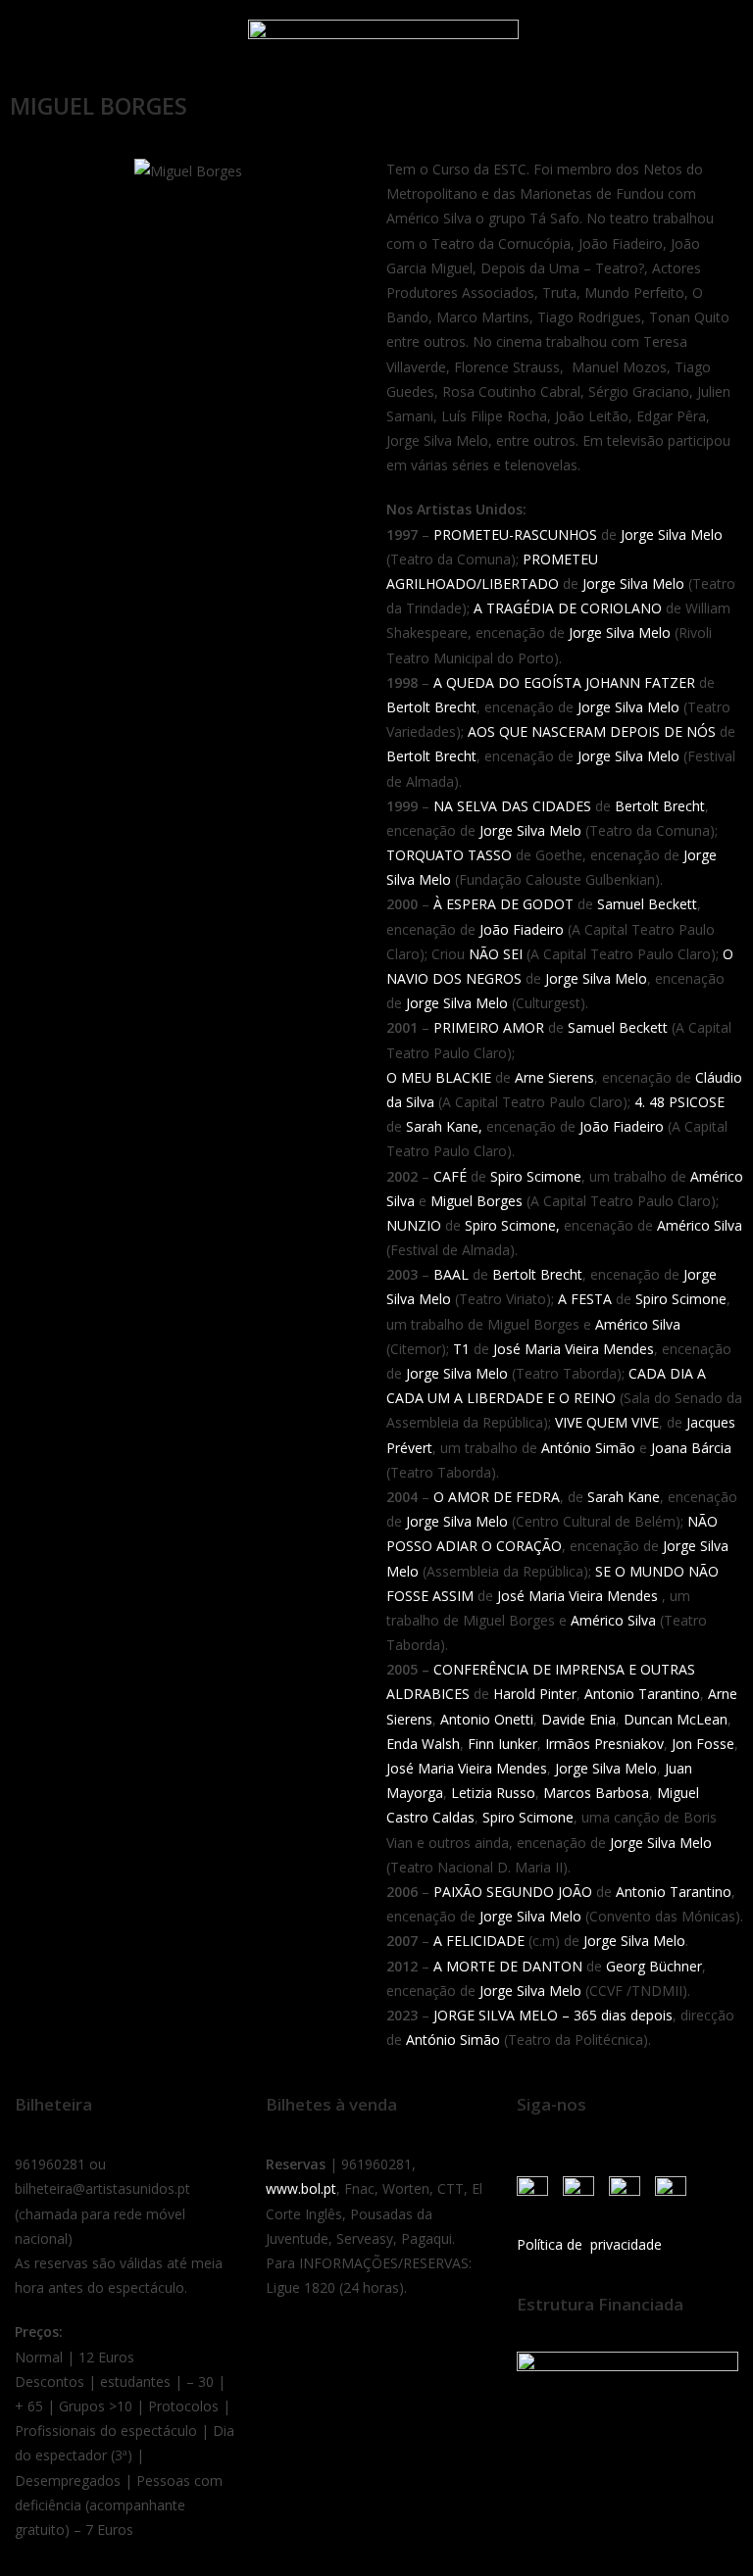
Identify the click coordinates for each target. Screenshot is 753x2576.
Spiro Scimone (536, 1176)
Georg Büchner (654, 1966)
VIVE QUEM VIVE (607, 1422)
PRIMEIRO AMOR (489, 1027)
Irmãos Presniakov (604, 1744)
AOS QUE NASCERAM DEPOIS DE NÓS (592, 731)
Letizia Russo (493, 1793)
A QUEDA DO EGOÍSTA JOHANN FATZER (564, 682)
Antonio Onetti (487, 1719)
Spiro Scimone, (512, 1225)
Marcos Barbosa (596, 1793)
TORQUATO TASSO (449, 855)
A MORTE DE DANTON (508, 1966)
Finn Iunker (502, 1744)
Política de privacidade (589, 2244)
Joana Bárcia (691, 1448)
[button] (38, 42)
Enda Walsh (423, 1744)
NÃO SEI (496, 954)
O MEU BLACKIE (439, 1077)
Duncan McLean (676, 1719)
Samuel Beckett (647, 904)
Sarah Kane (624, 1497)
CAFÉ (450, 1176)
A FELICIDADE (479, 1941)
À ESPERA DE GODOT (503, 904)
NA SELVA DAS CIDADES (512, 806)
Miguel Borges (477, 1201)
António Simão (588, 1448)
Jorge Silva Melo (672, 535)
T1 (461, 1349)
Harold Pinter (535, 1694)
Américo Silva (700, 1225)
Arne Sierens (552, 1077)
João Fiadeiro (522, 929)
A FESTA (585, 1299)
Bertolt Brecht (431, 707)
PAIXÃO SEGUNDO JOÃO (513, 1892)
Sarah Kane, (442, 1126)
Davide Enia (578, 1719)
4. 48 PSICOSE (679, 1102)
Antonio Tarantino (642, 1694)
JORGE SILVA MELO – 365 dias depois (553, 2015)
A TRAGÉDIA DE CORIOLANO (570, 608)
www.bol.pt (301, 2188)
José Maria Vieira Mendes (574, 1349)
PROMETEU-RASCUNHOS (515, 535)
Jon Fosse (703, 1744)
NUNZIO (414, 1225)
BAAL (451, 1274)
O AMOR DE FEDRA (497, 1497)
